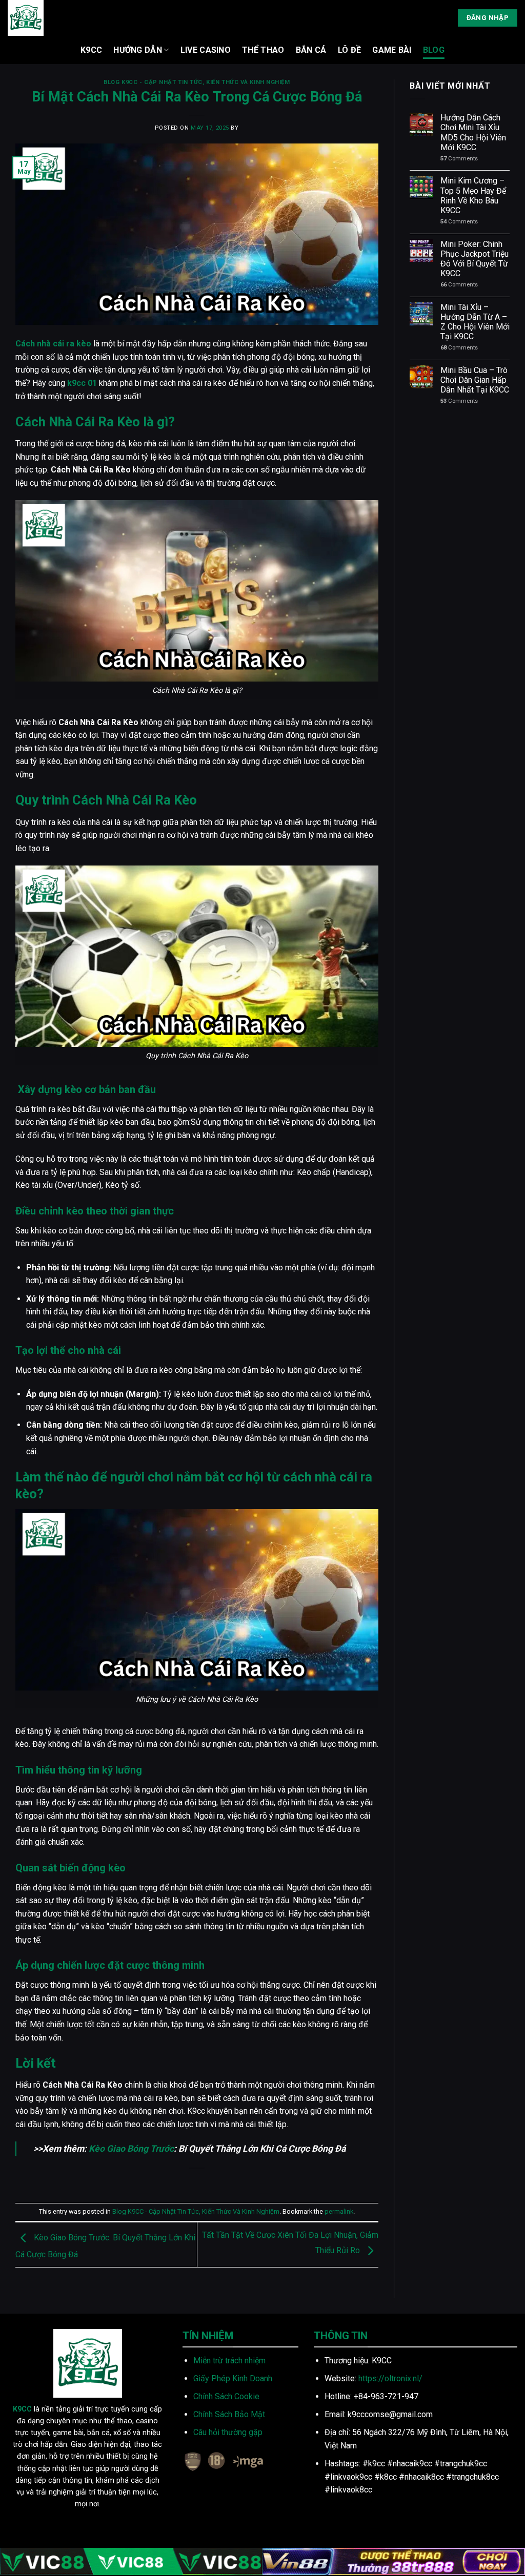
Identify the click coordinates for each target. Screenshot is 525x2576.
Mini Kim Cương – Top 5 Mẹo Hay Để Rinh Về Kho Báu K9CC (473, 195)
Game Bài (392, 50)
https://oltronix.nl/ (390, 2378)
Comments (459, 159)
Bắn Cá (311, 50)
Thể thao (263, 50)
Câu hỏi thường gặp (228, 2432)
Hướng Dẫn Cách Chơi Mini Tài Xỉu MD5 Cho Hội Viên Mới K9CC (473, 132)
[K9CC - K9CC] (29, 18)
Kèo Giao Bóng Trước (131, 2149)
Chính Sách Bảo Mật (229, 2414)
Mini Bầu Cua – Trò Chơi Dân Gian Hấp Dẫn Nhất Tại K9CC (475, 380)
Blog (434, 50)
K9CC (91, 50)
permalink (339, 2211)
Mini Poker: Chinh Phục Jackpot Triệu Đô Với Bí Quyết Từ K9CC (474, 259)
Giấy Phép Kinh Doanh (233, 2378)
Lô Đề (350, 50)
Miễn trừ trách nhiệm (229, 2361)
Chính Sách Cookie (226, 2396)
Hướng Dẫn (138, 50)
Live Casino (206, 50)
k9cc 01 (82, 383)
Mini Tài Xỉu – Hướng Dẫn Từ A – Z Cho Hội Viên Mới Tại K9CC (475, 322)
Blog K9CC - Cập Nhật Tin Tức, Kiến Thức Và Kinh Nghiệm (197, 82)
